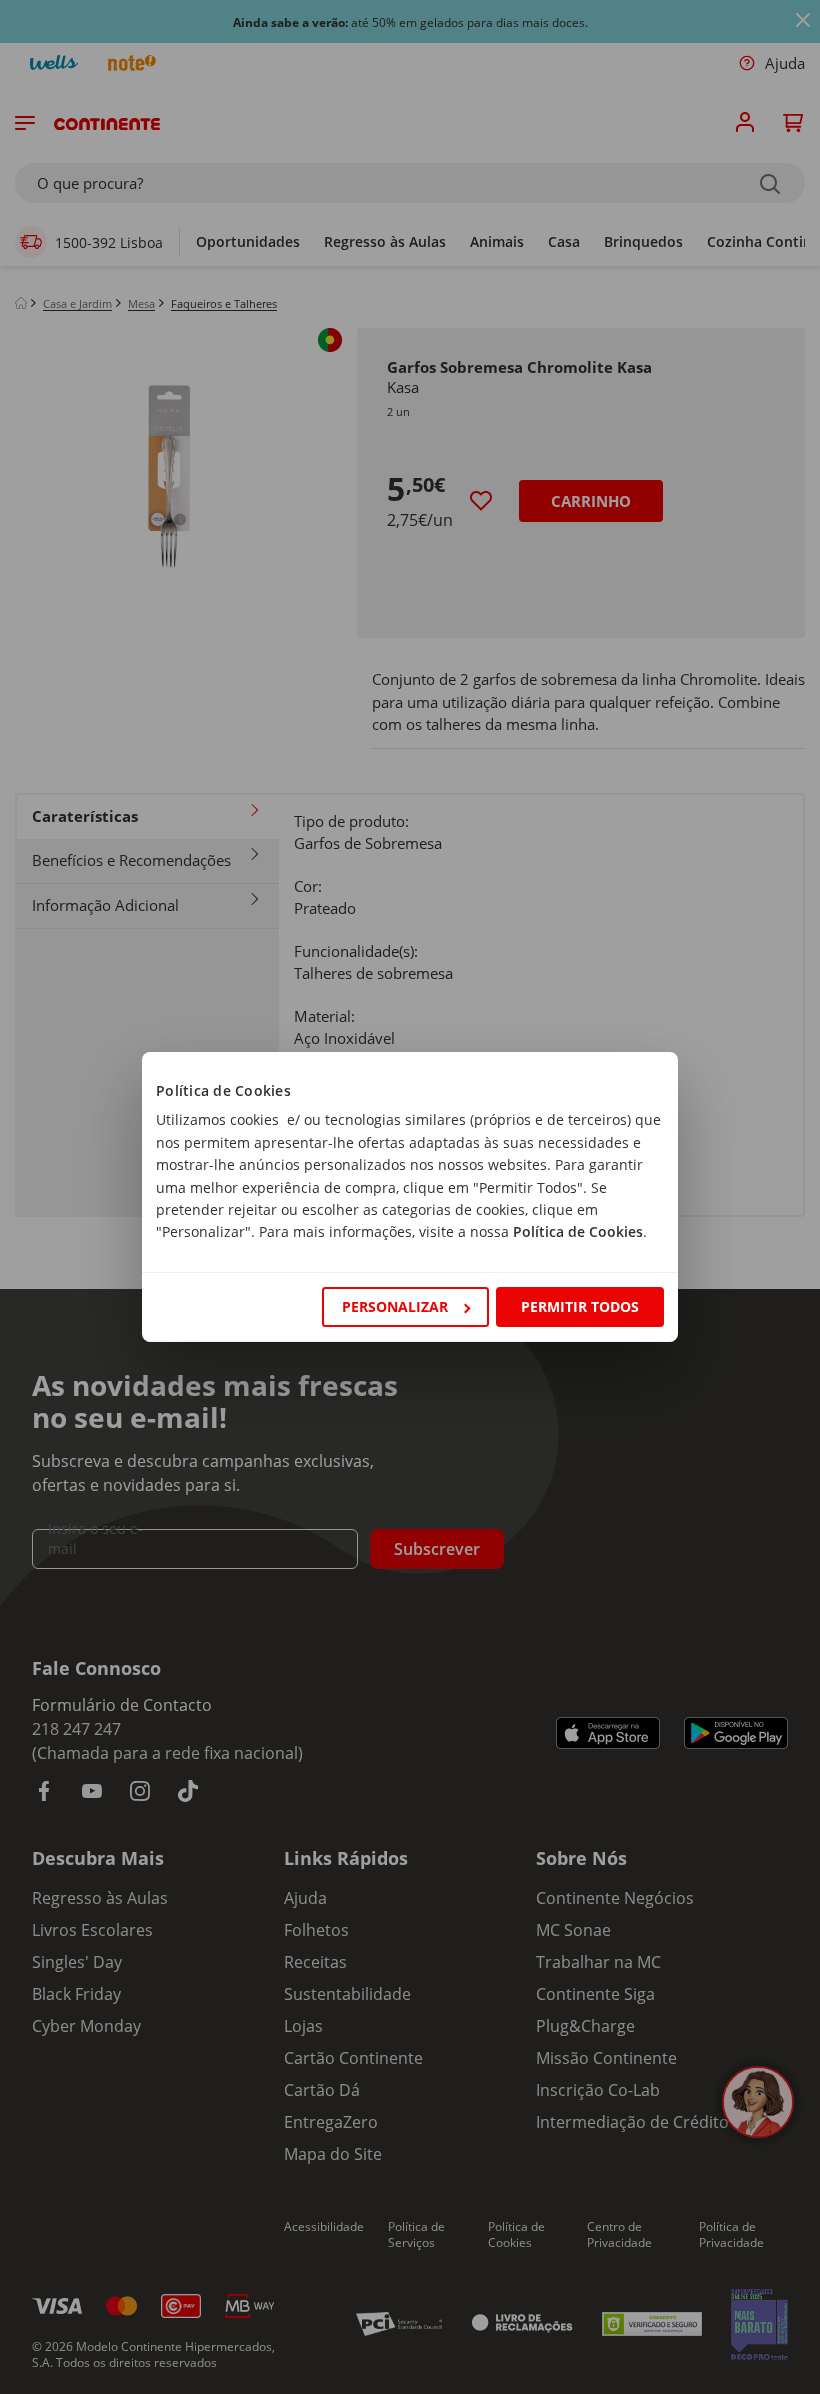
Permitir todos (580, 1306)
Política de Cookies (578, 1231)
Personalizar (395, 1306)
